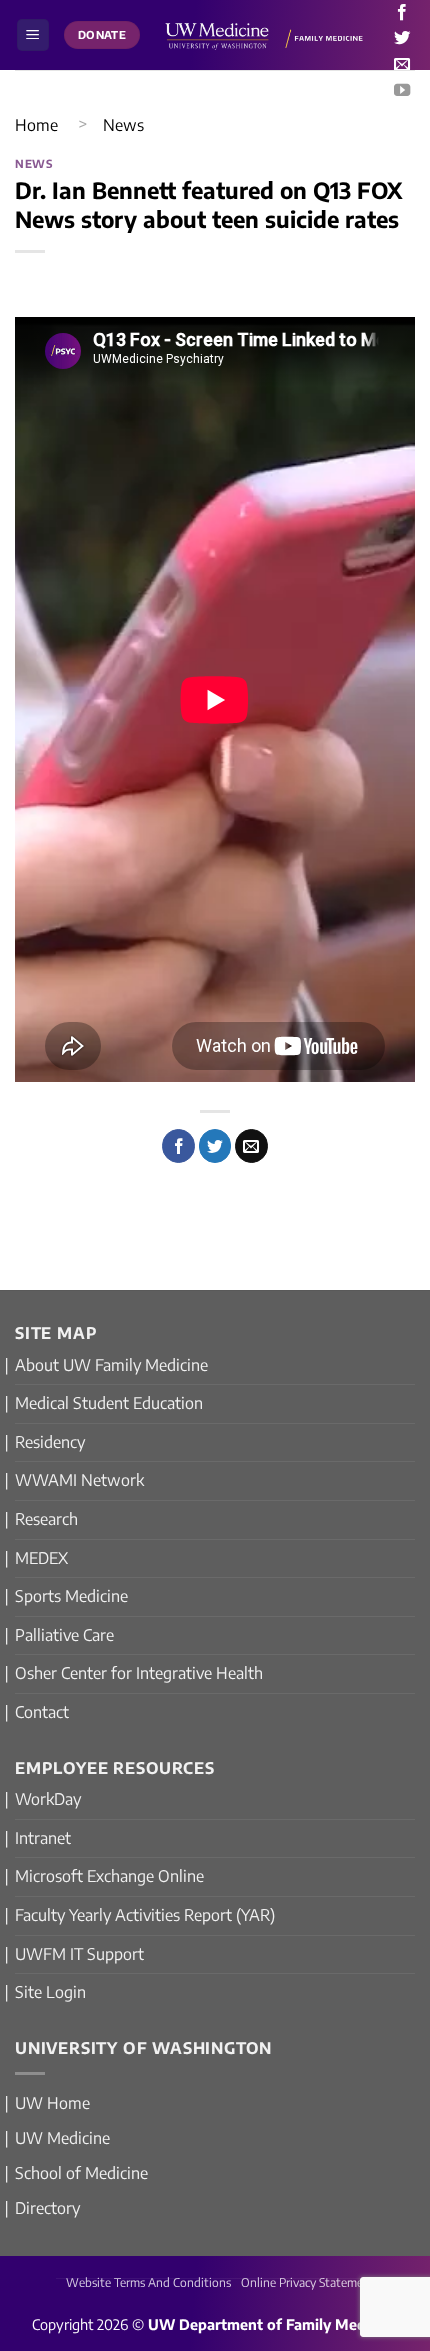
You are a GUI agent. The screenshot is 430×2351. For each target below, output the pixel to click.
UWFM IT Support (79, 1954)
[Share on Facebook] (178, 1146)
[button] (33, 35)
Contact (42, 1712)
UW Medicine (62, 2138)
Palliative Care (64, 1635)
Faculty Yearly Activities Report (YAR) (145, 1915)
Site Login (50, 1992)
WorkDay (48, 1799)
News (123, 125)
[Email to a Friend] (251, 1146)
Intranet (43, 1838)
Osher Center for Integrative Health (139, 1673)
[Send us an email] (402, 65)
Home (36, 125)
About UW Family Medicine (111, 1365)
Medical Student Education (109, 1403)
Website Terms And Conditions (148, 2282)
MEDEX (41, 1558)
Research (46, 1519)
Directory (47, 2208)
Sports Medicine (71, 1596)
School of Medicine (81, 2173)
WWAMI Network (79, 1480)
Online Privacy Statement (308, 2282)
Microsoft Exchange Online (109, 1876)
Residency (50, 1442)
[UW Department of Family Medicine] (264, 35)
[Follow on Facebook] (402, 13)
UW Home (52, 2103)
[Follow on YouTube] (402, 91)
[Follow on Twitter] (402, 39)
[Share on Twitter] (215, 1146)
